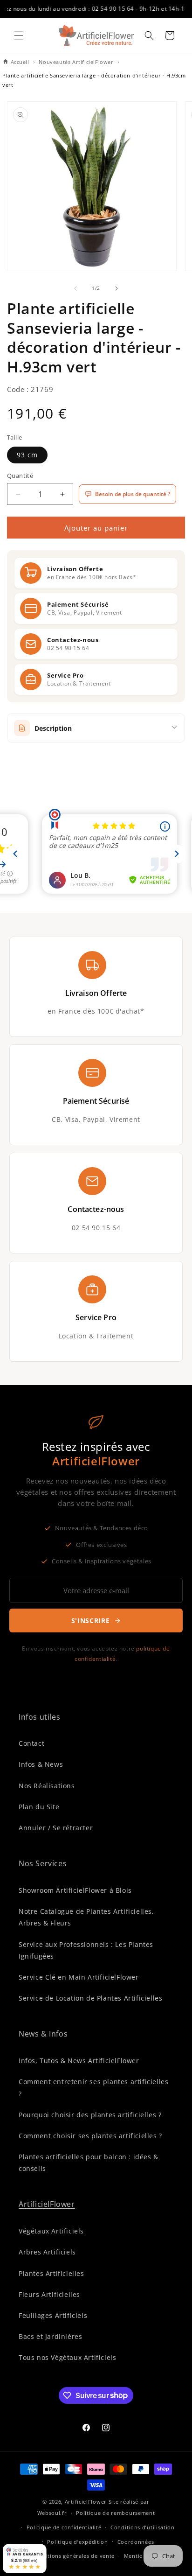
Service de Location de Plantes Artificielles (90, 1998)
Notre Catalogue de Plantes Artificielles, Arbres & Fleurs (86, 1917)
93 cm (27, 455)
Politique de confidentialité (64, 2527)
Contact (31, 1743)
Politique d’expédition (77, 2542)
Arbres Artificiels (47, 2252)
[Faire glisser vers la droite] (117, 288)
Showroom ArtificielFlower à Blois (75, 1890)
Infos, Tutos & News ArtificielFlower (79, 2061)
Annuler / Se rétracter (56, 1828)
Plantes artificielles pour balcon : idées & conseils (89, 2163)
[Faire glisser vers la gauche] (75, 288)
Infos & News (41, 1764)
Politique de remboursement (115, 2513)
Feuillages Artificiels (53, 2315)
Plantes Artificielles (51, 2273)
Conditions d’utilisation (143, 2527)
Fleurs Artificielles (49, 2294)
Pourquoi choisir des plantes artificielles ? (90, 2115)
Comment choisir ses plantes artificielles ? (90, 2136)
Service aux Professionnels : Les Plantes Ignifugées (86, 1950)
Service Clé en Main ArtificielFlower (79, 1977)
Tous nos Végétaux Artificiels (67, 2357)
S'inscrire (91, 1620)
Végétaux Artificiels (51, 2231)
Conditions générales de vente (73, 2556)
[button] (19, 35)
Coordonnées (136, 2542)
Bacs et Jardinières (50, 2336)
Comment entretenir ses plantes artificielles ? (93, 2087)
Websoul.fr (52, 2513)
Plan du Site (39, 1807)
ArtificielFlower (47, 2204)
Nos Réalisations (47, 1786)
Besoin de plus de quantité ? (133, 494)
